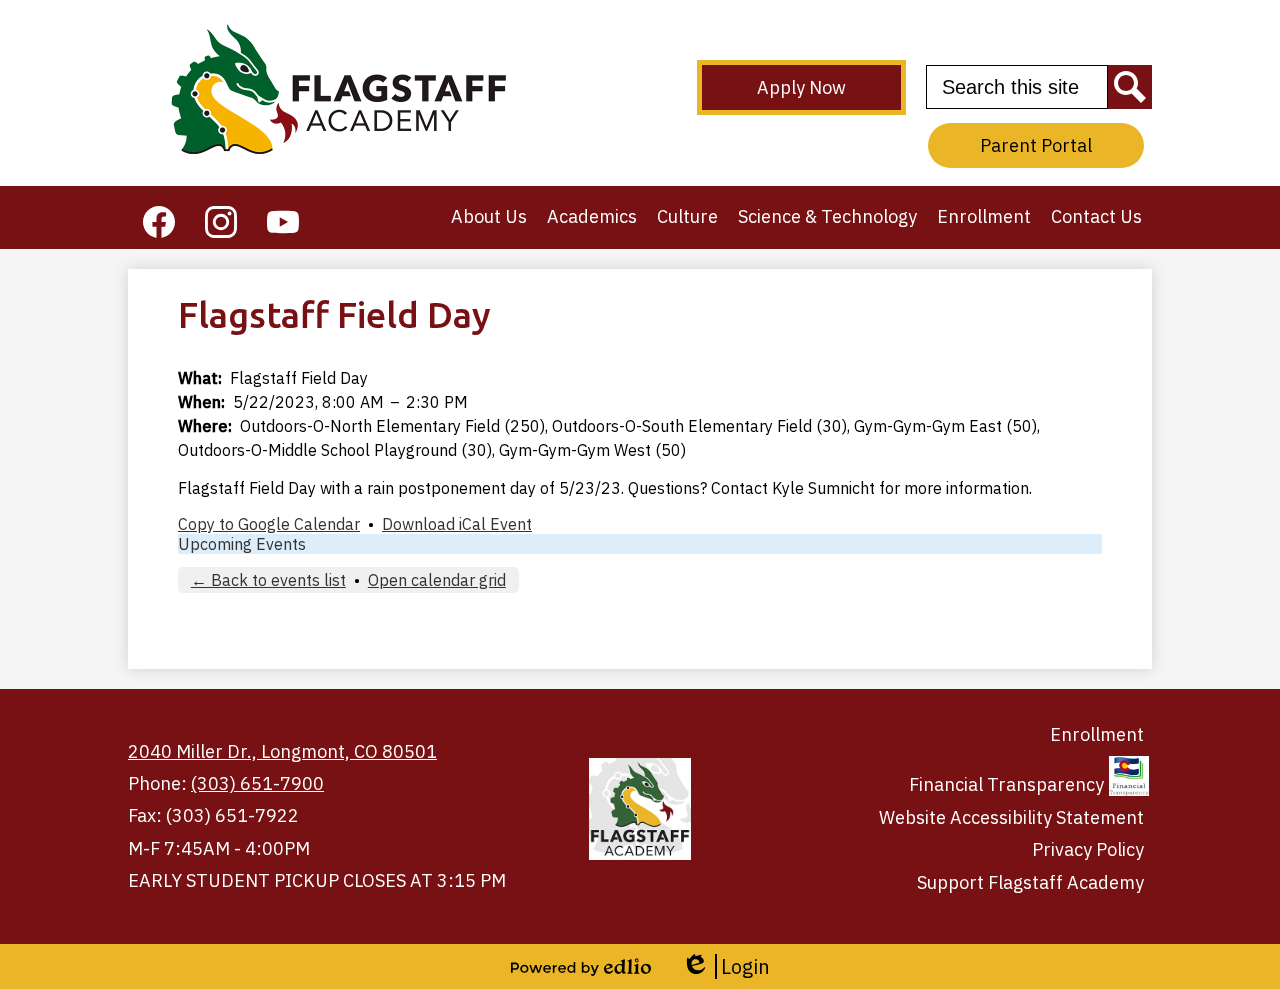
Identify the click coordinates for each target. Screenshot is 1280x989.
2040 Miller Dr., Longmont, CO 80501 (282, 751)
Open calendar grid (437, 580)
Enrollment (1097, 734)
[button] (489, 217)
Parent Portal (1036, 145)
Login (725, 966)
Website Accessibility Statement (1011, 817)
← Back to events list (268, 580)
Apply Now (801, 87)
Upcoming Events (242, 544)
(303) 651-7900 (257, 783)
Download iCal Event (457, 524)
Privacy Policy (1088, 849)
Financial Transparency (1006, 784)
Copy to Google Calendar (269, 524)
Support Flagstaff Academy (1030, 882)
